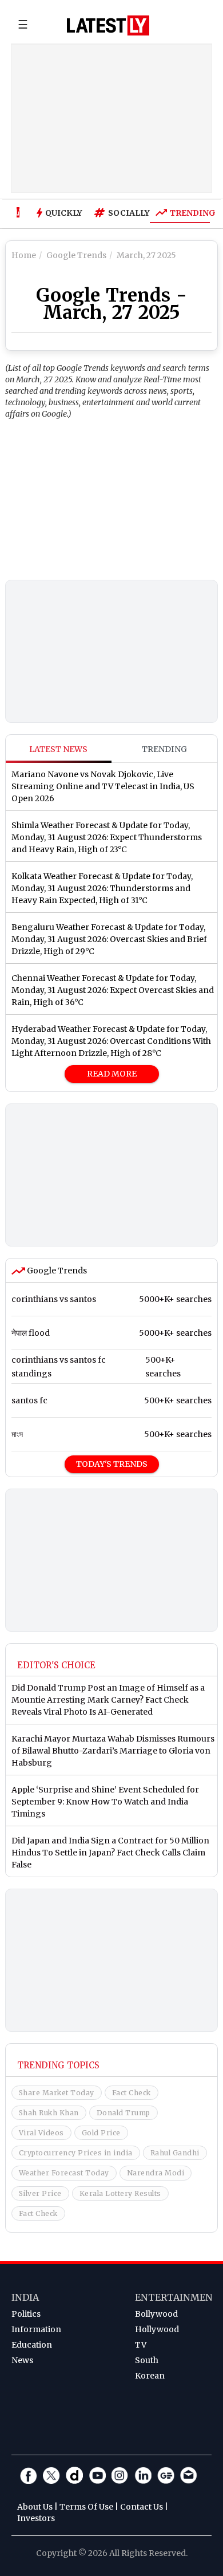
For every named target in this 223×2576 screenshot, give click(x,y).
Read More (112, 1074)
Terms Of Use (86, 2507)
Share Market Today (57, 2093)
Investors (36, 2518)
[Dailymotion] (74, 2475)
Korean (150, 2376)
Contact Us (142, 2507)
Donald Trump (124, 2113)
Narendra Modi (156, 2173)
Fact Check (132, 2093)
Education (32, 2345)
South (147, 2360)
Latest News (58, 749)
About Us (35, 2507)
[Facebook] (29, 2475)
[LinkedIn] (143, 2475)
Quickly (64, 213)
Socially (126, 213)
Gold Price (101, 2133)
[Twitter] (51, 2475)
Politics (26, 2314)
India (25, 2297)
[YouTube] (97, 2475)
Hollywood (157, 2329)
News (22, 2360)
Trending (190, 213)
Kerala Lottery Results (120, 2193)
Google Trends (56, 1271)
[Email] (189, 2475)
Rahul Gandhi (175, 2153)
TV (141, 2345)
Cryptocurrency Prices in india (76, 2153)
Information (36, 2329)
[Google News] (166, 2475)
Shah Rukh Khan (49, 2113)
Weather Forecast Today (64, 2173)
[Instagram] (120, 2475)
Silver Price (40, 2193)
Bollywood (156, 2314)
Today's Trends (112, 1464)
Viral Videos (41, 2133)
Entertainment (177, 2297)
